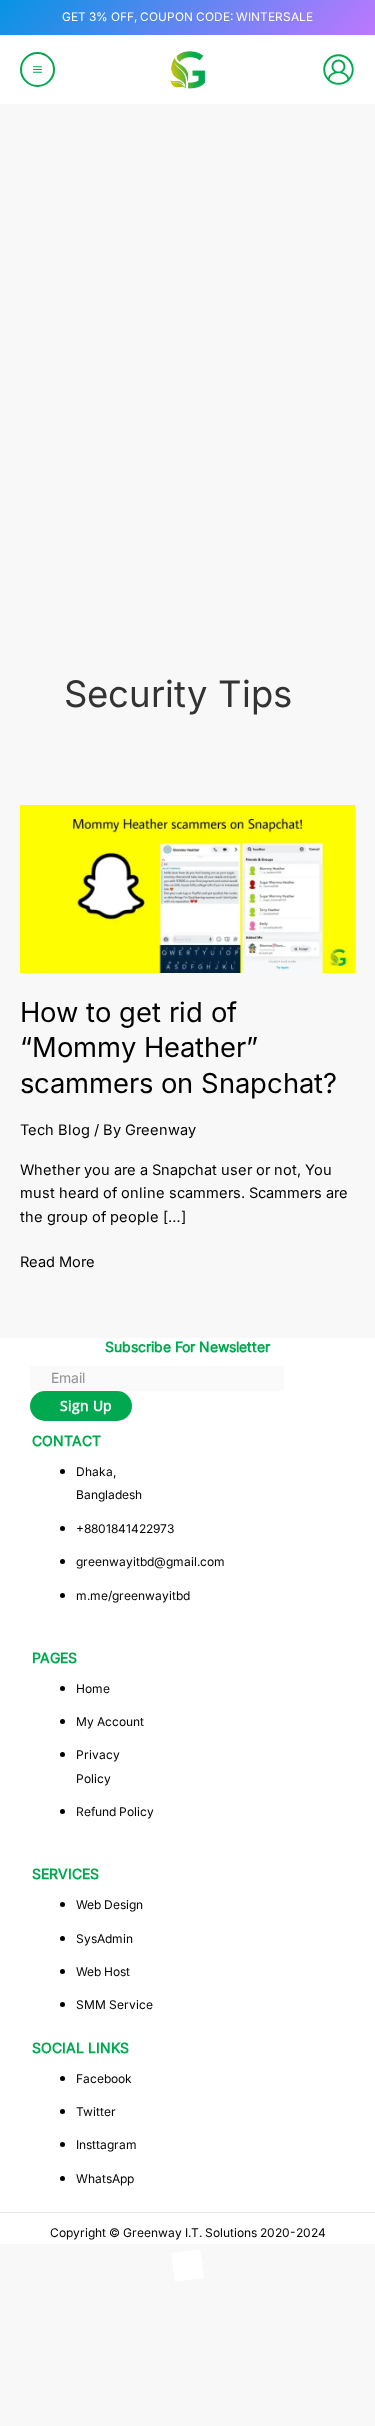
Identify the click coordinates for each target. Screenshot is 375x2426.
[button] (44, 2314)
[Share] (183, 2380)
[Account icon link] (338, 69)
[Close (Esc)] (257, 2380)
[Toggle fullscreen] (109, 2380)
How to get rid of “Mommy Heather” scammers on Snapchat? (178, 1047)
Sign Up (86, 1405)
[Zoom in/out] (35, 2380)
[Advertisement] (187, 405)
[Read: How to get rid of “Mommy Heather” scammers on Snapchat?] (187, 888)
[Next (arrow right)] (109, 2411)
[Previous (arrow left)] (35, 2411)
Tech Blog (55, 1130)
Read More (57, 1261)
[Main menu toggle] (37, 69)
